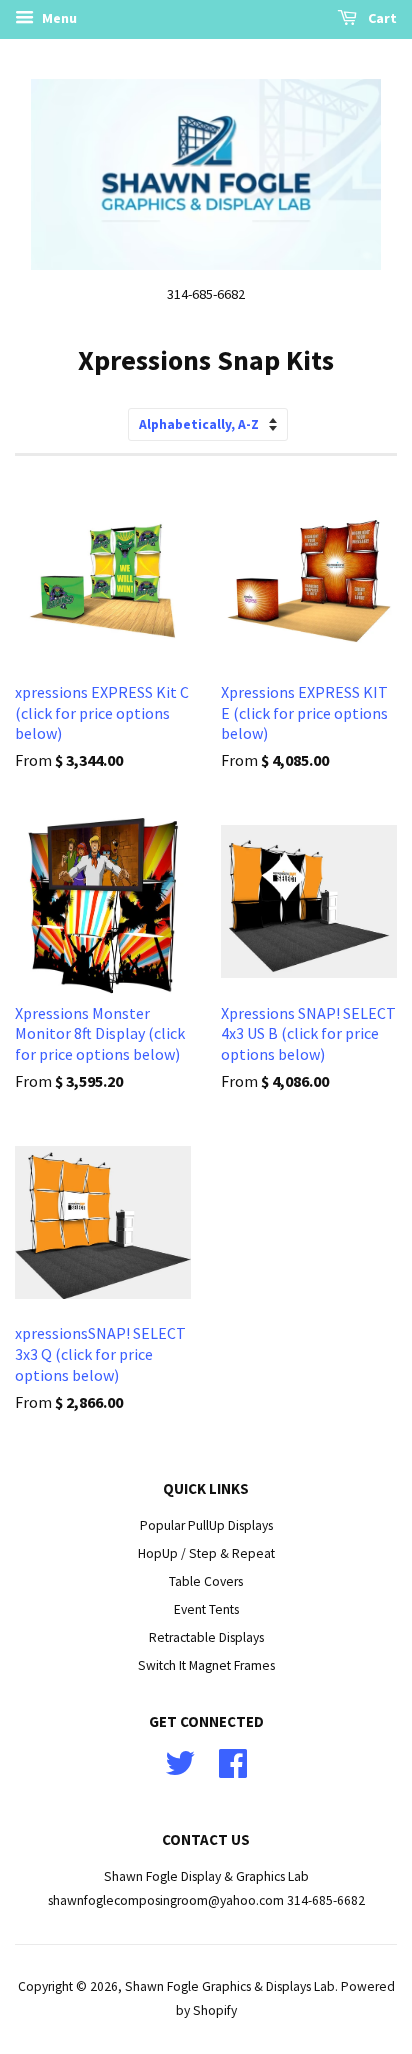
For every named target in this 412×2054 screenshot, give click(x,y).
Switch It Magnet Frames (206, 1665)
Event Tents (206, 1609)
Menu (58, 18)
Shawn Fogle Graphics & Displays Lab (230, 1986)
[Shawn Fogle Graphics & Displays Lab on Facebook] (233, 1770)
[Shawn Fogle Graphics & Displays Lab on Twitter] (180, 1770)
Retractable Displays (206, 1637)
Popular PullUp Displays (206, 1525)
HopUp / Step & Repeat (206, 1553)
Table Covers (206, 1581)
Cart (381, 18)
